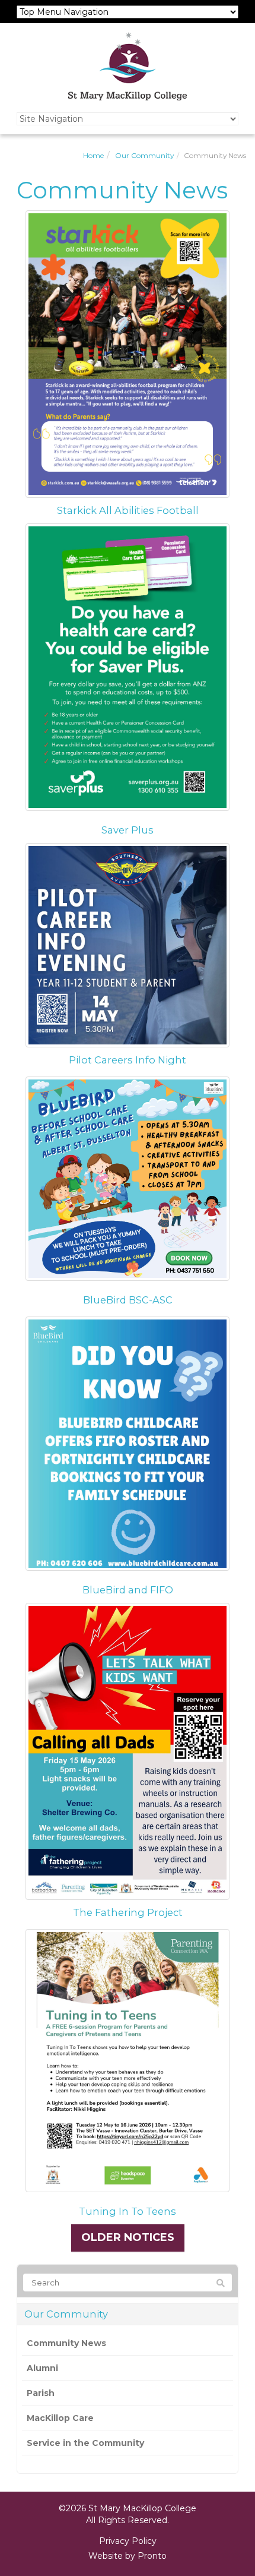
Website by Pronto (128, 2556)
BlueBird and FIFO (128, 1590)
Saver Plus (128, 830)
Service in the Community (85, 2443)
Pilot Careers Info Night (128, 1060)
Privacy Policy (128, 2541)
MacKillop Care (60, 2418)
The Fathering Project (128, 1912)
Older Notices (128, 2237)
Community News (66, 2343)
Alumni (42, 2368)
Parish (41, 2393)
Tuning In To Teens (128, 2211)
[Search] (221, 2283)
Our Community (144, 155)
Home (93, 155)
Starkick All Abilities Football (128, 510)
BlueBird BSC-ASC (128, 1300)
